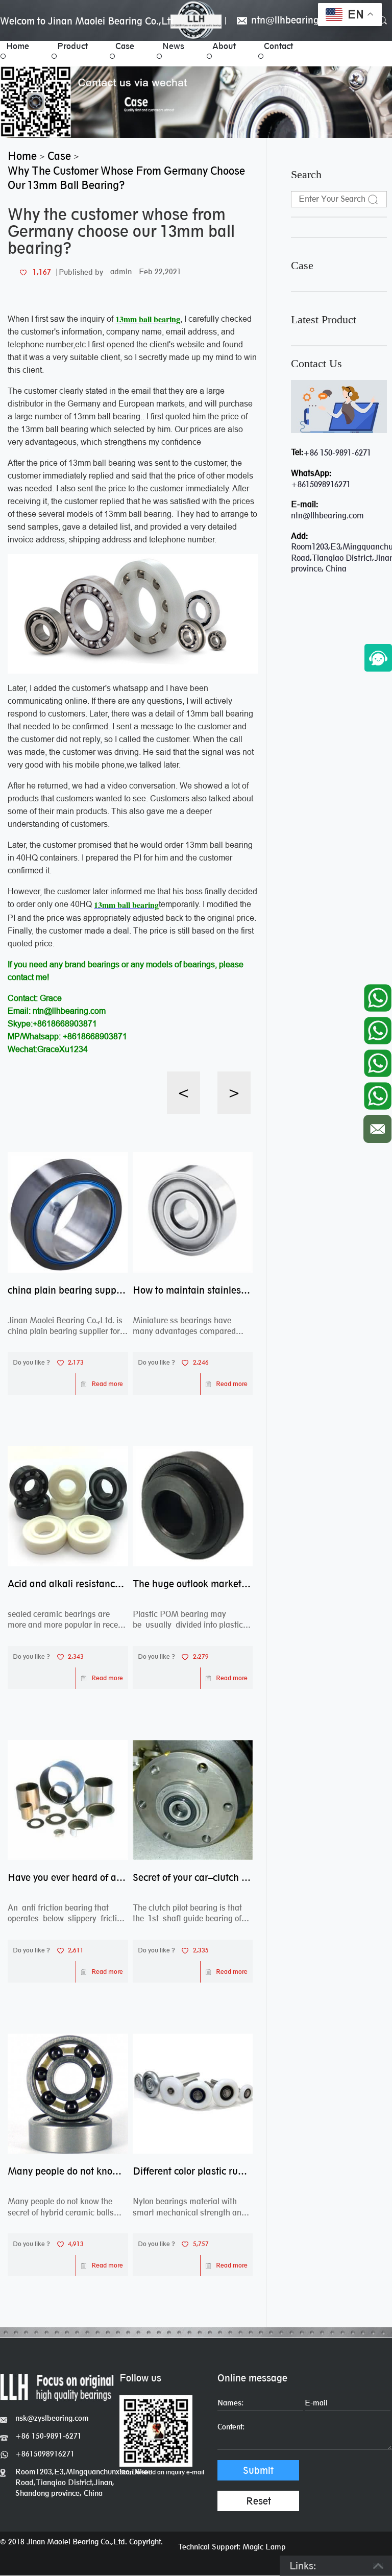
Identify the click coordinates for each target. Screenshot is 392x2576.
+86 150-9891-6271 (337, 453)
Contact (278, 46)
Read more (107, 1384)
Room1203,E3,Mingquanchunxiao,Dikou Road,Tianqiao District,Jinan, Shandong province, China (67, 2482)
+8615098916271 (321, 484)
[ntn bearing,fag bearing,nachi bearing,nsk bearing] (196, 20)
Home (18, 46)
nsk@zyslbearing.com (52, 2418)
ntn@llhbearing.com (294, 21)
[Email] (377, 1126)
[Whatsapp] (377, 995)
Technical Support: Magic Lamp (232, 2547)
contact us (316, 364)
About (224, 46)
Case (125, 46)
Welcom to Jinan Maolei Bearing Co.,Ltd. (89, 21)
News (173, 46)
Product (72, 46)
